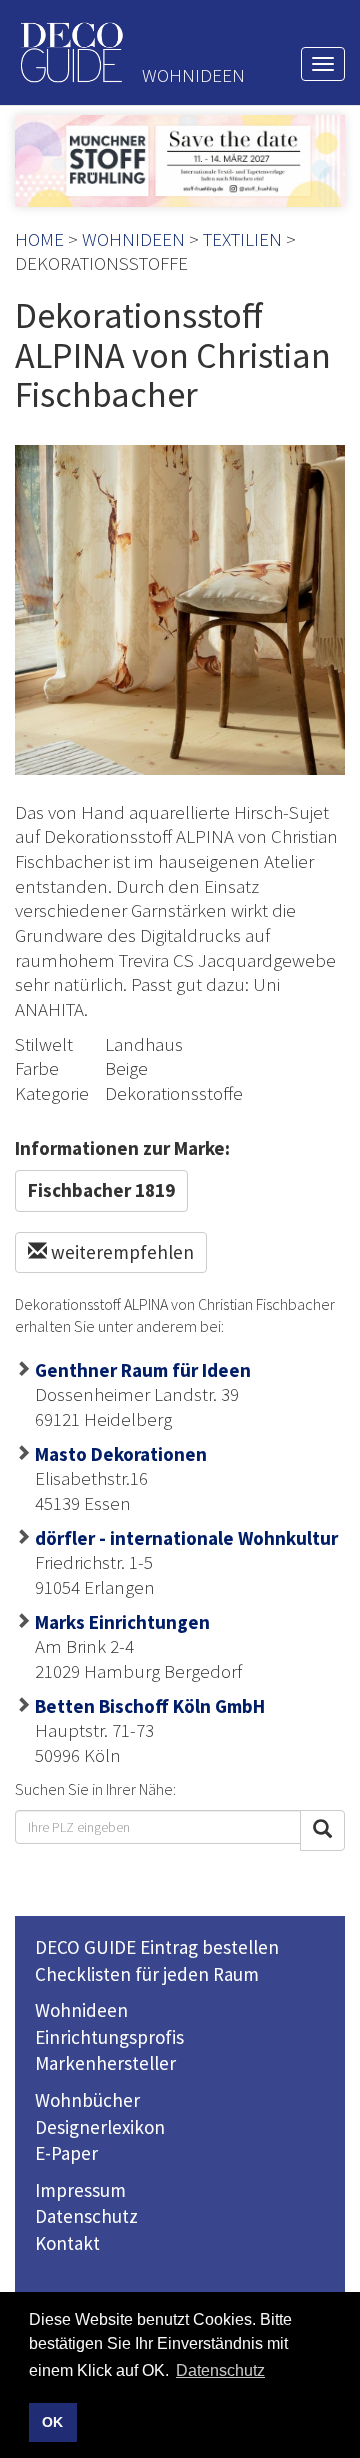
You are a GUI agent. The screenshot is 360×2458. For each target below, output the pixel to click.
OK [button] (52, 2422)
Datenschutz (86, 2216)
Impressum (80, 2190)
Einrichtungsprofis (109, 2037)
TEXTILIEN (242, 239)
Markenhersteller (105, 2063)
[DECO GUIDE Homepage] (71, 52)
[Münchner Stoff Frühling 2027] (180, 161)
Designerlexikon (100, 2127)
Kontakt (67, 2243)
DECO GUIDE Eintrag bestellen (157, 1947)
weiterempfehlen (120, 1252)
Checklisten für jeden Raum (147, 1974)
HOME (39, 239)
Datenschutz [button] (220, 2370)
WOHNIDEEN (133, 239)
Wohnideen (81, 2010)
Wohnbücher (87, 2100)
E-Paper (66, 2153)
